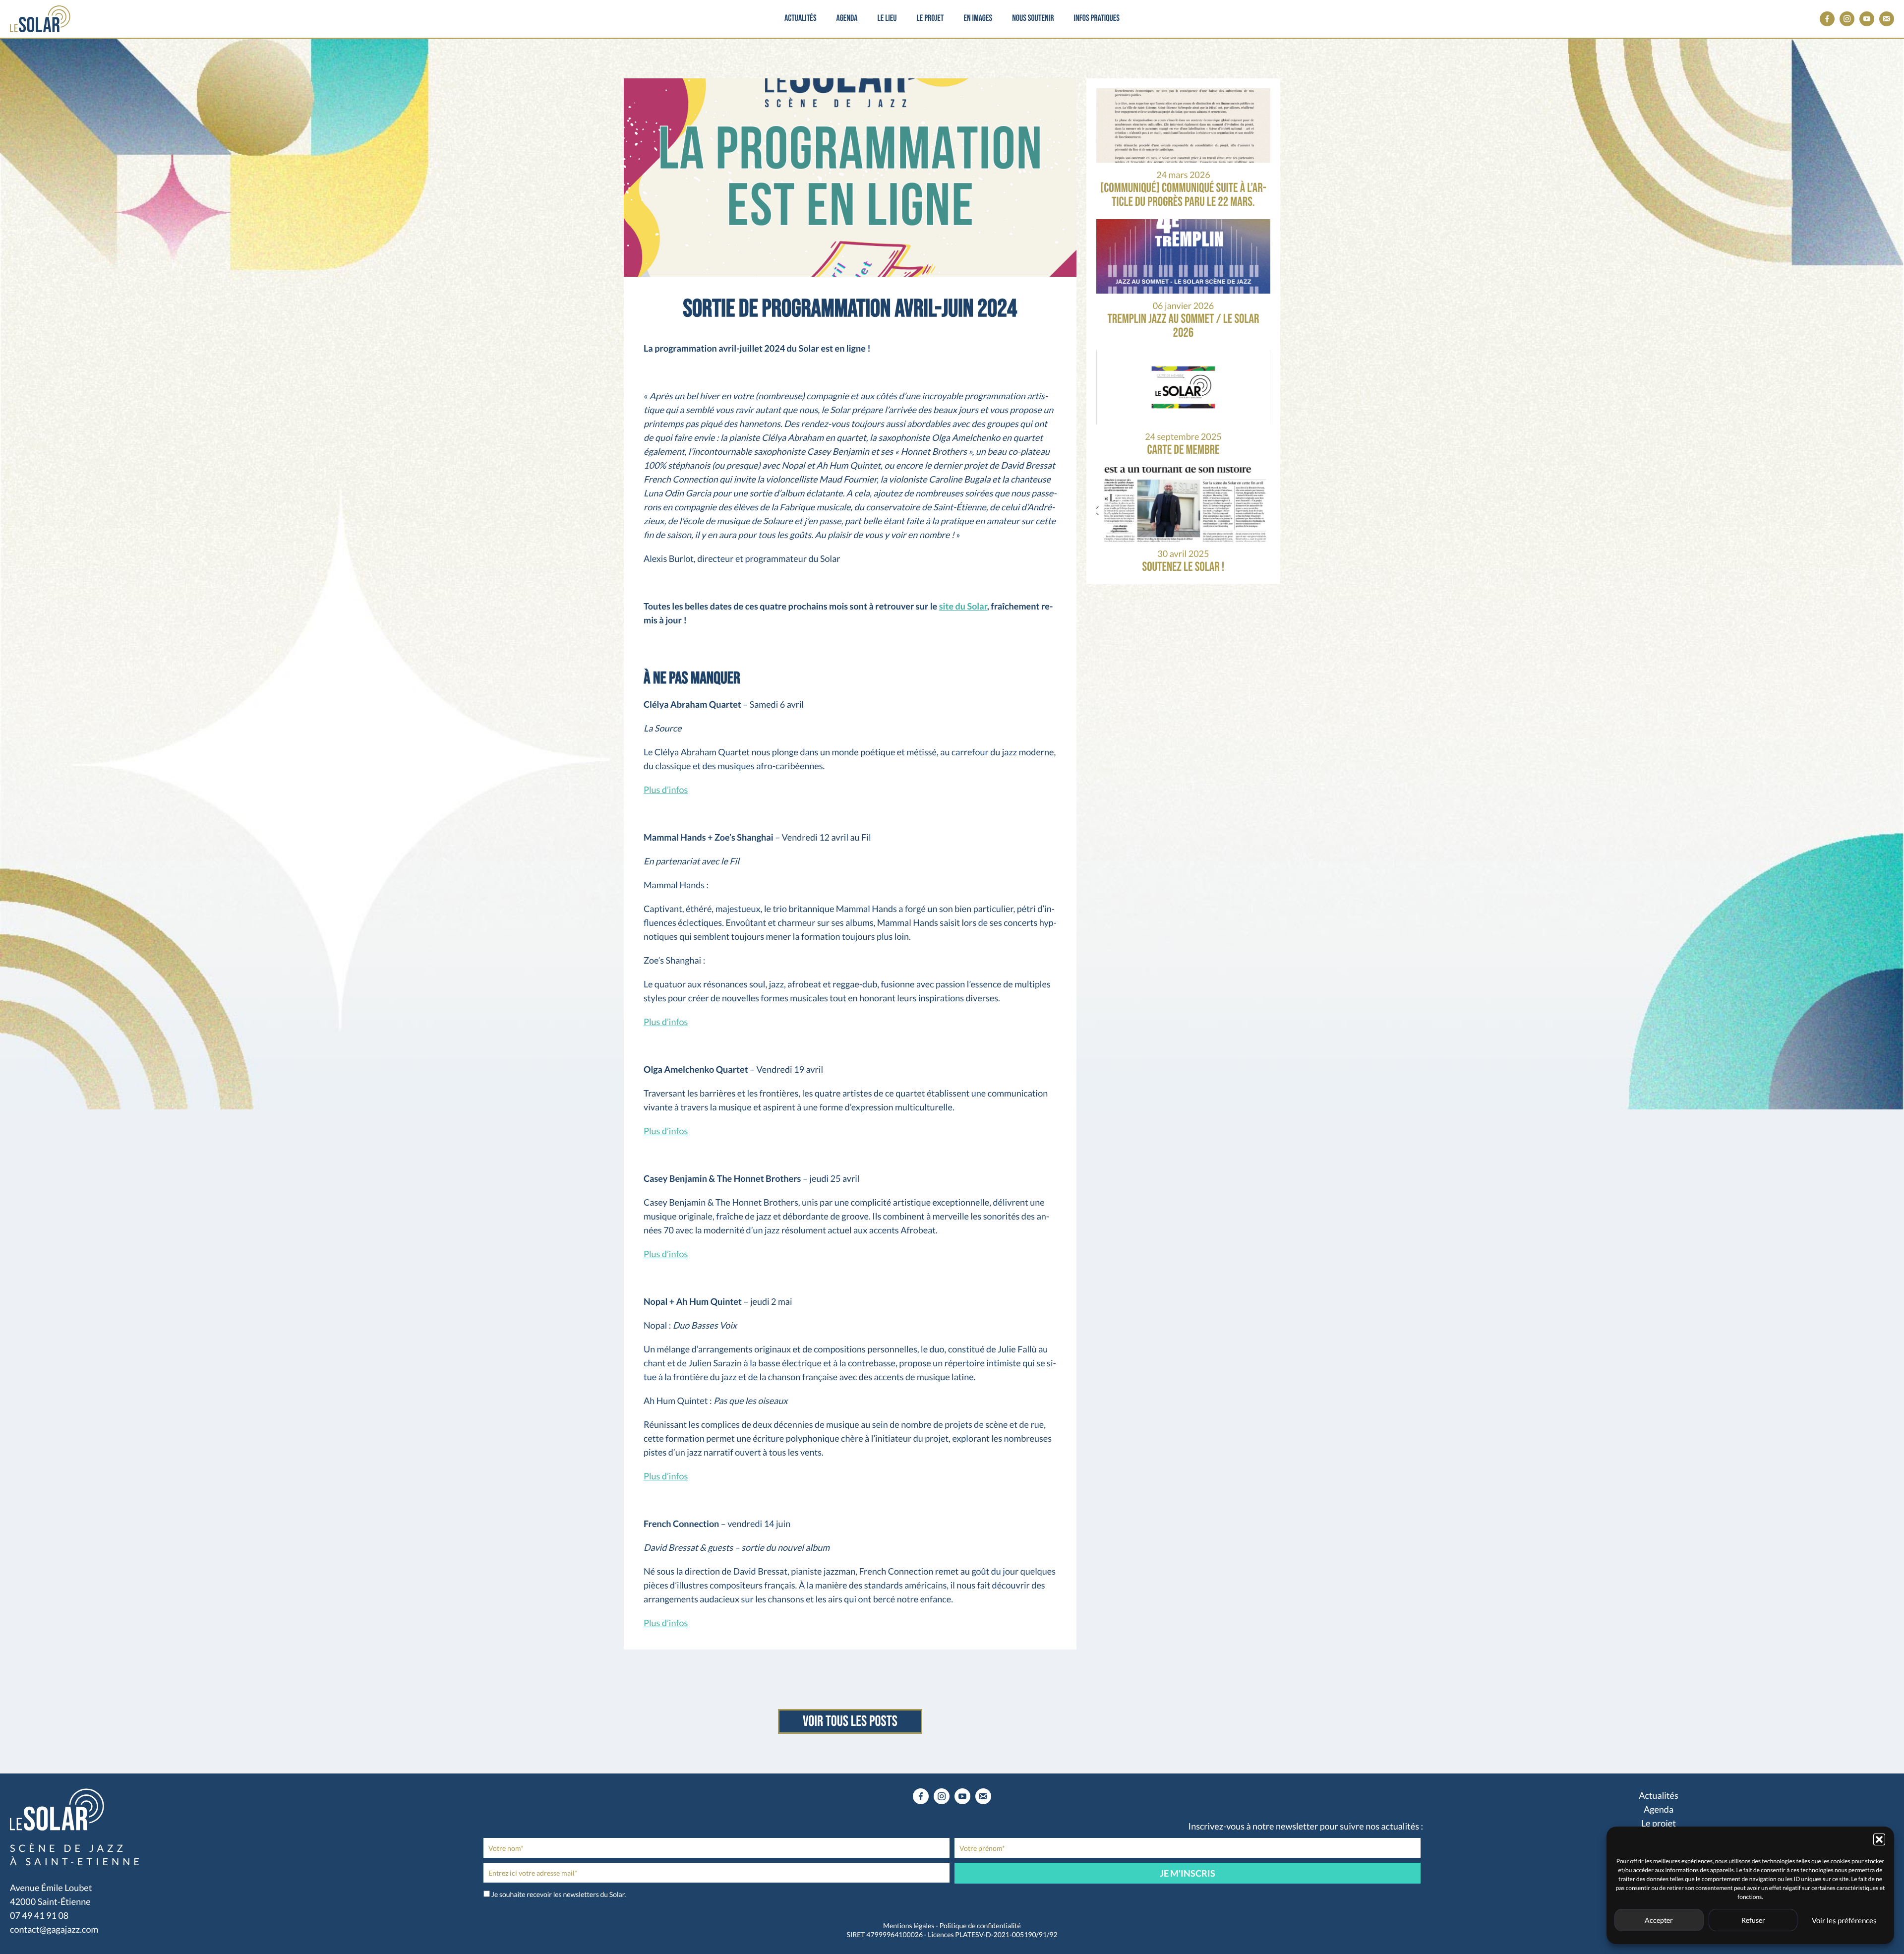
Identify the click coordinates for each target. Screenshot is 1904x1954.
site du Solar (963, 606)
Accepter (1659, 1920)
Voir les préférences (1844, 1920)
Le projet (930, 19)
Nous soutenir (1033, 19)
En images (978, 19)
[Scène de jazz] (40, 19)
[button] (1879, 1839)
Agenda (847, 19)
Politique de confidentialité (980, 1925)
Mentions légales (909, 1925)
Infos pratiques (1096, 19)
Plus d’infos (666, 790)
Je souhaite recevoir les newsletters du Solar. (559, 1894)
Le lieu (887, 19)
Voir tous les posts (850, 1721)
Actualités (801, 19)
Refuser (1753, 1920)
